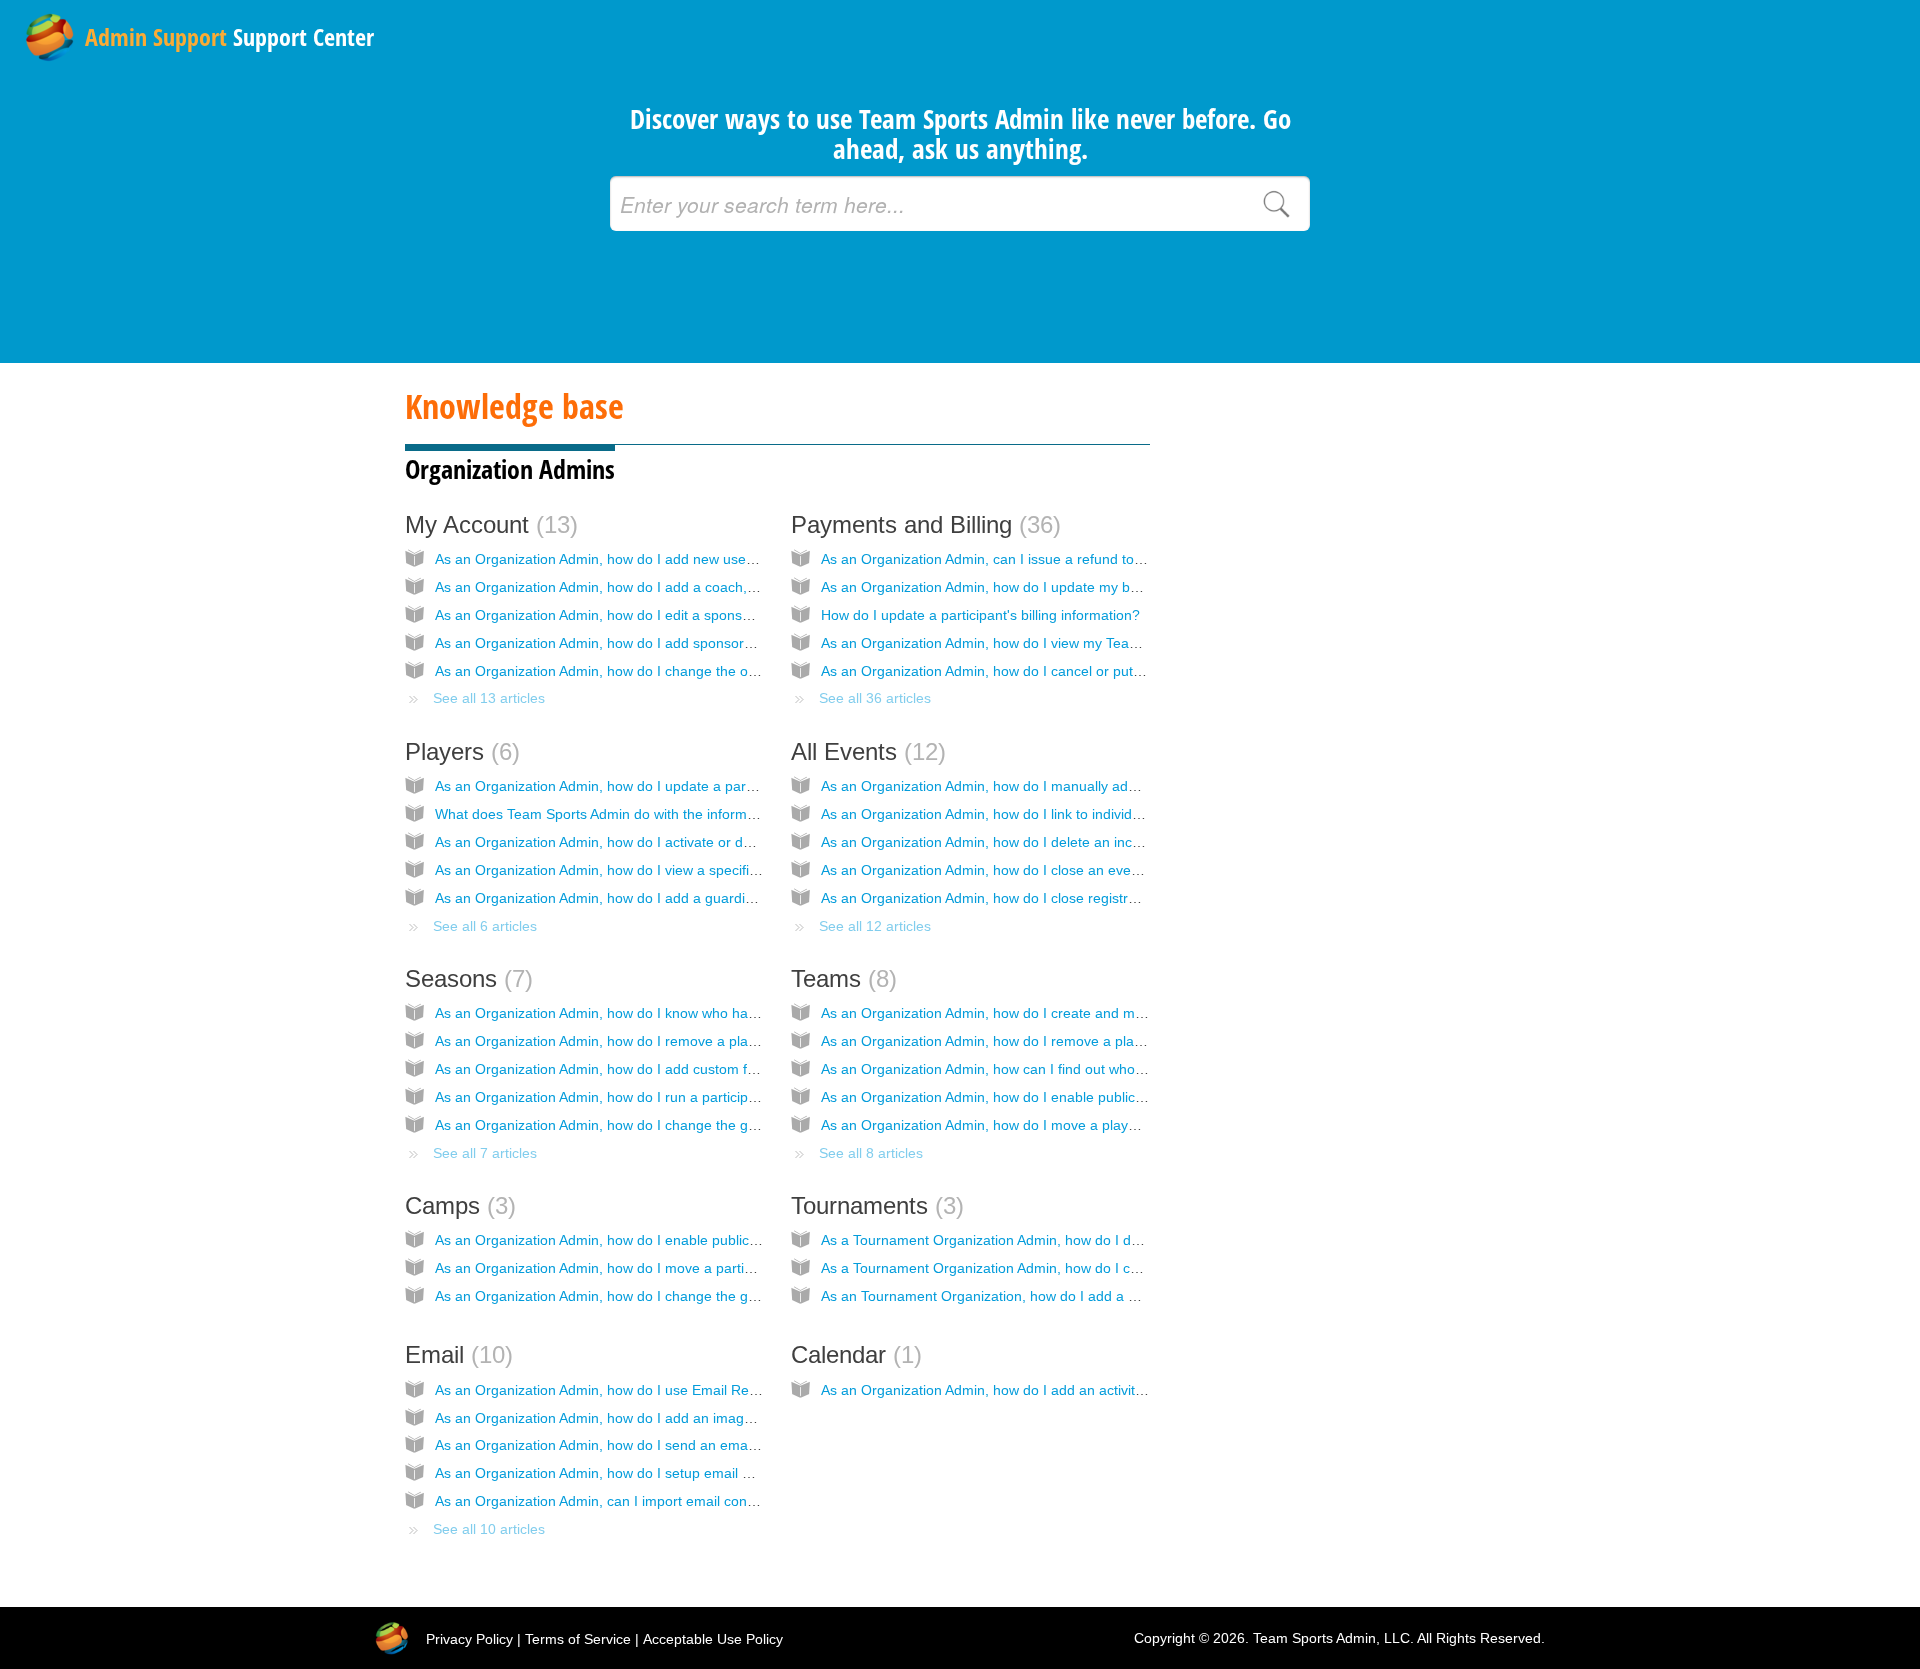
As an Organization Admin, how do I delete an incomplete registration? (1043, 842)
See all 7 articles (485, 1153)
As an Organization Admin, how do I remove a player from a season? (653, 1041)
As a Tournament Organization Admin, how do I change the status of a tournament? (1085, 1268)
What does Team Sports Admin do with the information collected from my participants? (707, 814)
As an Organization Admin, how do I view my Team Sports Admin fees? (1044, 643)
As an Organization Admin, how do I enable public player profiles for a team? (1063, 1097)
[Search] (1275, 203)
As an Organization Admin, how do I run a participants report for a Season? (672, 1097)
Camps (456, 1205)
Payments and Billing (922, 524)
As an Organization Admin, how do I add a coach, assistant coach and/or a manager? (705, 587)
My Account (487, 524)
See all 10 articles (489, 1529)
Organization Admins (510, 469)
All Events (864, 751)
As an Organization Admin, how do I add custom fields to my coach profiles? (675, 1069)
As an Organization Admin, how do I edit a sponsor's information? (641, 615)
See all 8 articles (871, 1153)
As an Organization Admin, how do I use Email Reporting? (618, 1390)
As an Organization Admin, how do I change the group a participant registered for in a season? (734, 1125)
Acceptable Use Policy (713, 1639)
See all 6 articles (485, 926)
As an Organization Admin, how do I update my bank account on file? (1039, 587)
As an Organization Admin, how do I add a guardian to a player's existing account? (695, 898)
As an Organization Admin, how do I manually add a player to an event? (1047, 786)
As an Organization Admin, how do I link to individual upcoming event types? (1061, 814)
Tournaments (873, 1205)
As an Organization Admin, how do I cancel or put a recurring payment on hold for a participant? (1124, 671)
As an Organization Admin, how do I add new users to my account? (647, 559)
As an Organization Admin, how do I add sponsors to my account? (643, 643)
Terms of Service (578, 1639)
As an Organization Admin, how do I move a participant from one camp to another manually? (727, 1268)
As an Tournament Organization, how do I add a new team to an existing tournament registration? (1129, 1296)
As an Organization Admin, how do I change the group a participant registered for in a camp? (728, 1296)
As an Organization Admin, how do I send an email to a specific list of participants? (695, 1445)
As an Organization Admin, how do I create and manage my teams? (1035, 1013)
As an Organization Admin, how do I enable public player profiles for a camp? (678, 1240)
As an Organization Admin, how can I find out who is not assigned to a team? (1063, 1069)
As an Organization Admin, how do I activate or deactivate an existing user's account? (705, 842)
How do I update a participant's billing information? (980, 615)
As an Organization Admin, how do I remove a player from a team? (1032, 1041)
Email (455, 1354)
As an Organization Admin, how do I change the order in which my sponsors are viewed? (715, 671)
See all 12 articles (875, 926)
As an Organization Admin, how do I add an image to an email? (634, 1418)
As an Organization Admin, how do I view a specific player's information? (663, 870)
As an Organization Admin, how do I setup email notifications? (630, 1473)
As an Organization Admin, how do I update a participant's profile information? (681, 786)
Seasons (465, 978)
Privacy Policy (469, 1639)
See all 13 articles (489, 698)
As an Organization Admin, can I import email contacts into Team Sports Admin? (687, 1501)
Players (458, 751)
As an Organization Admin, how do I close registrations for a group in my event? (1073, 898)
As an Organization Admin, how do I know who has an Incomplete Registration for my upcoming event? (760, 1013)
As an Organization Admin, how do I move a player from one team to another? (1068, 1125)
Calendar (852, 1354)
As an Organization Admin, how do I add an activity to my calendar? (1034, 1390)
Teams (840, 978)
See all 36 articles (875, 698)
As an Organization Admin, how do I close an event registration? (1023, 870)
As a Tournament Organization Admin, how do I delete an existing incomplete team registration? (1123, 1240)
